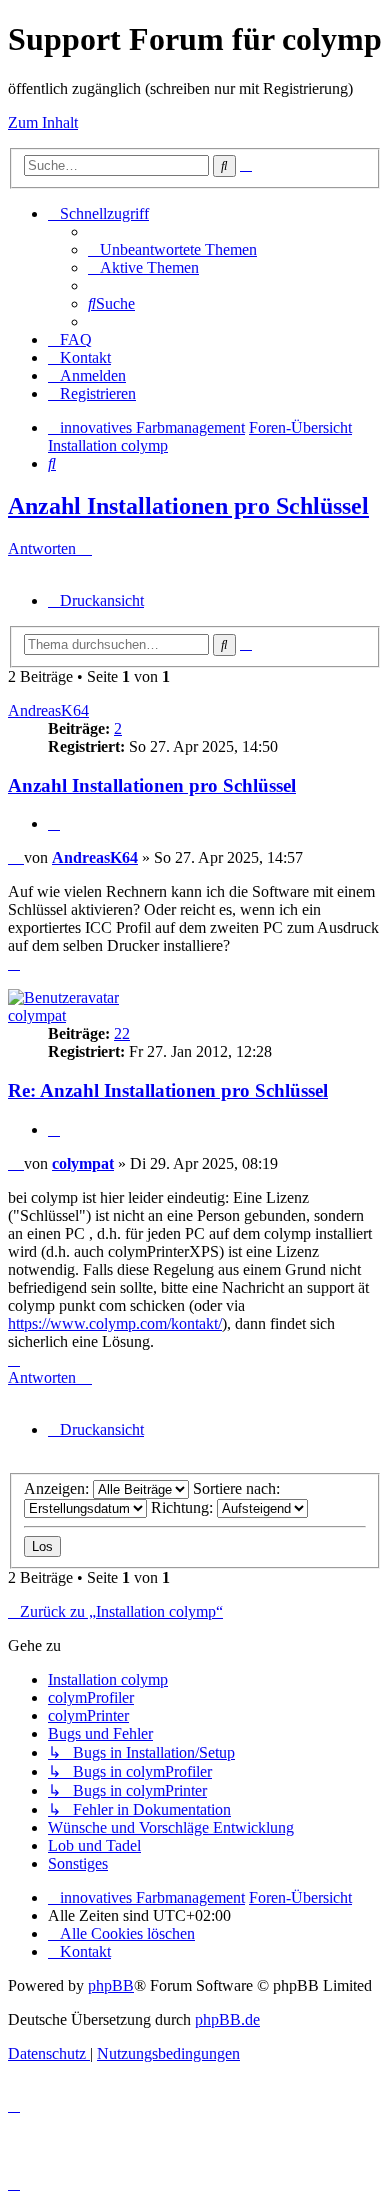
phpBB (111, 1985)
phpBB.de (227, 2019)
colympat (37, 1015)
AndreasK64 (48, 710)
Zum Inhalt (43, 122)
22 (122, 1033)
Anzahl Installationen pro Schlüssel (188, 506)
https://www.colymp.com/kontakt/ (115, 1323)
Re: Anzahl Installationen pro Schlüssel (168, 1090)
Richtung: (184, 1507)
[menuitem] (172, 249)
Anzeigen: (58, 1488)
